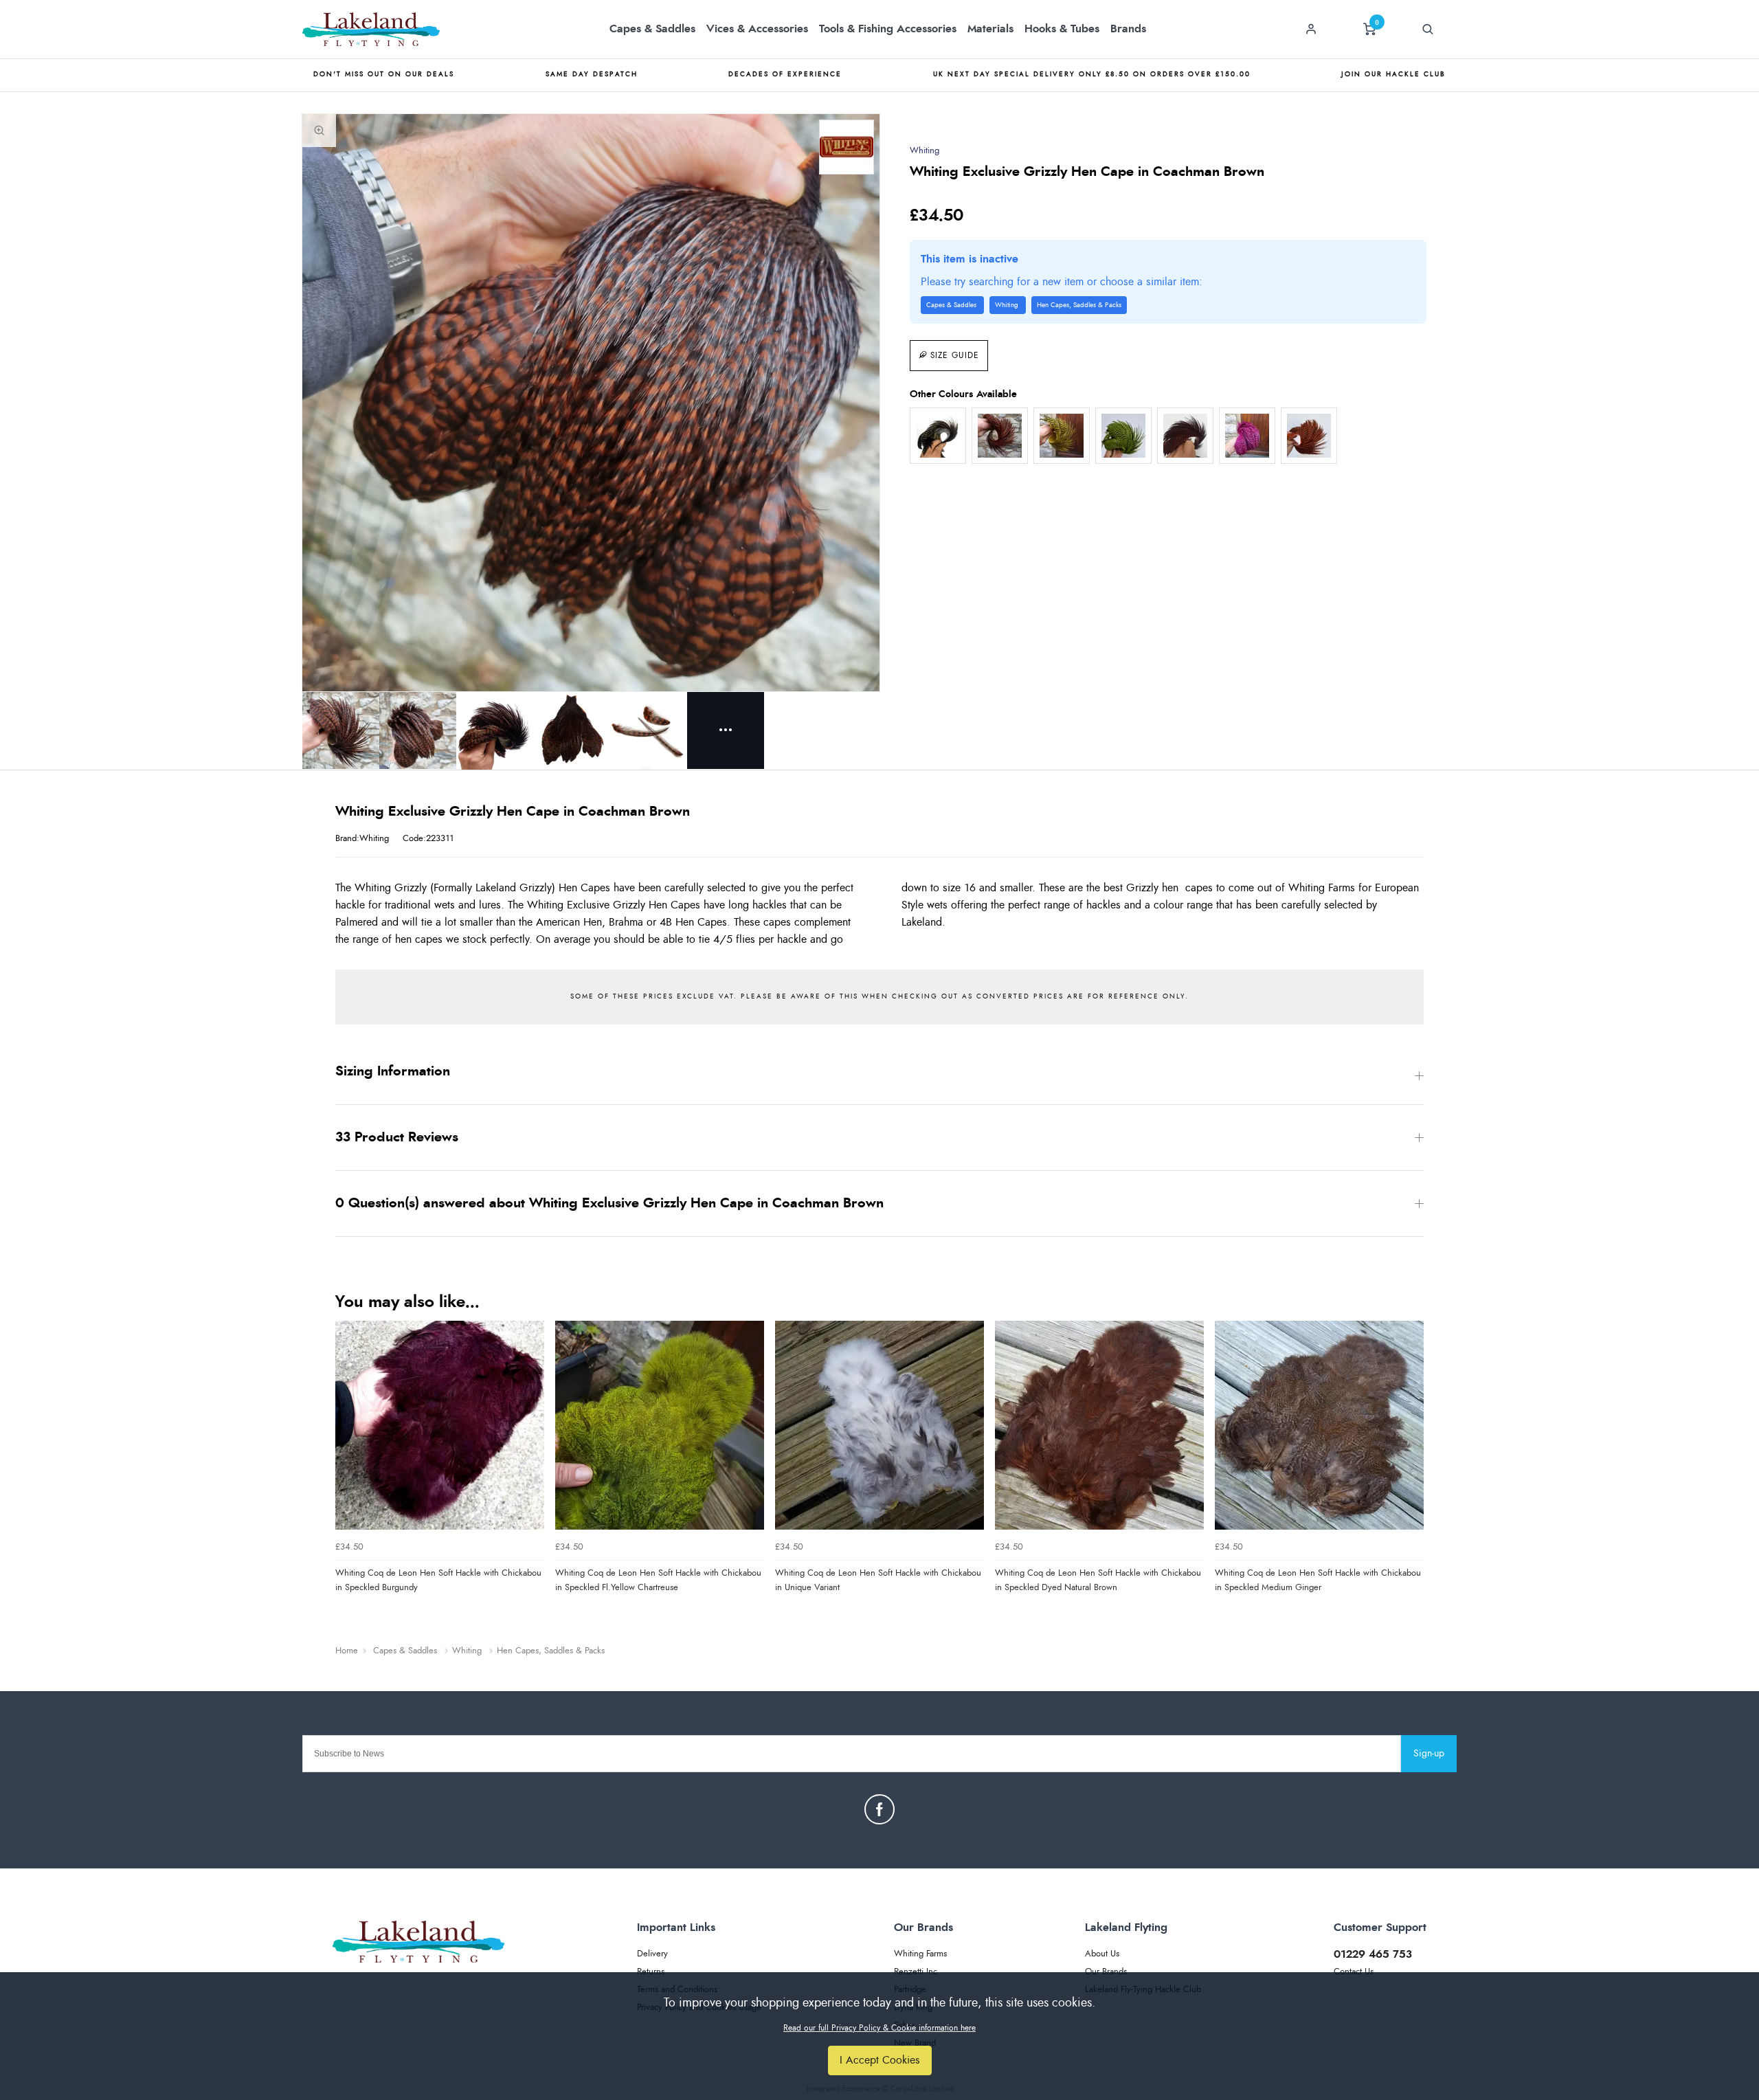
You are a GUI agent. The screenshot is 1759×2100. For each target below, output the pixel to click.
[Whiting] (847, 147)
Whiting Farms (920, 1954)
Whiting (925, 151)
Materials (990, 29)
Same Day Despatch (592, 74)
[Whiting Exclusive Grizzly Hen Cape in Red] (1185, 436)
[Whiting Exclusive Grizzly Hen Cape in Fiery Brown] (1000, 436)
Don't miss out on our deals (384, 74)
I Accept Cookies (880, 2060)
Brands (1128, 29)
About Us (1102, 1954)
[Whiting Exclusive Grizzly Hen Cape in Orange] (1309, 436)
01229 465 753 (1373, 1954)
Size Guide (955, 355)
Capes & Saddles (652, 29)
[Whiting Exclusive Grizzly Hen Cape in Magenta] (1247, 436)
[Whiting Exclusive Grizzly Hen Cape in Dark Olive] (938, 436)
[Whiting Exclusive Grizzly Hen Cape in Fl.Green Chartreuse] (1123, 436)
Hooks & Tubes (1062, 29)
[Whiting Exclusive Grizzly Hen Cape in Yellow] (1062, 436)
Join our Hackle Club (1393, 74)
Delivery (652, 1954)
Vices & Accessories (757, 29)
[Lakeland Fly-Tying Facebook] (879, 1809)
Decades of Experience (785, 74)
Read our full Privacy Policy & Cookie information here (879, 2028)
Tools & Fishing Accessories (888, 29)
